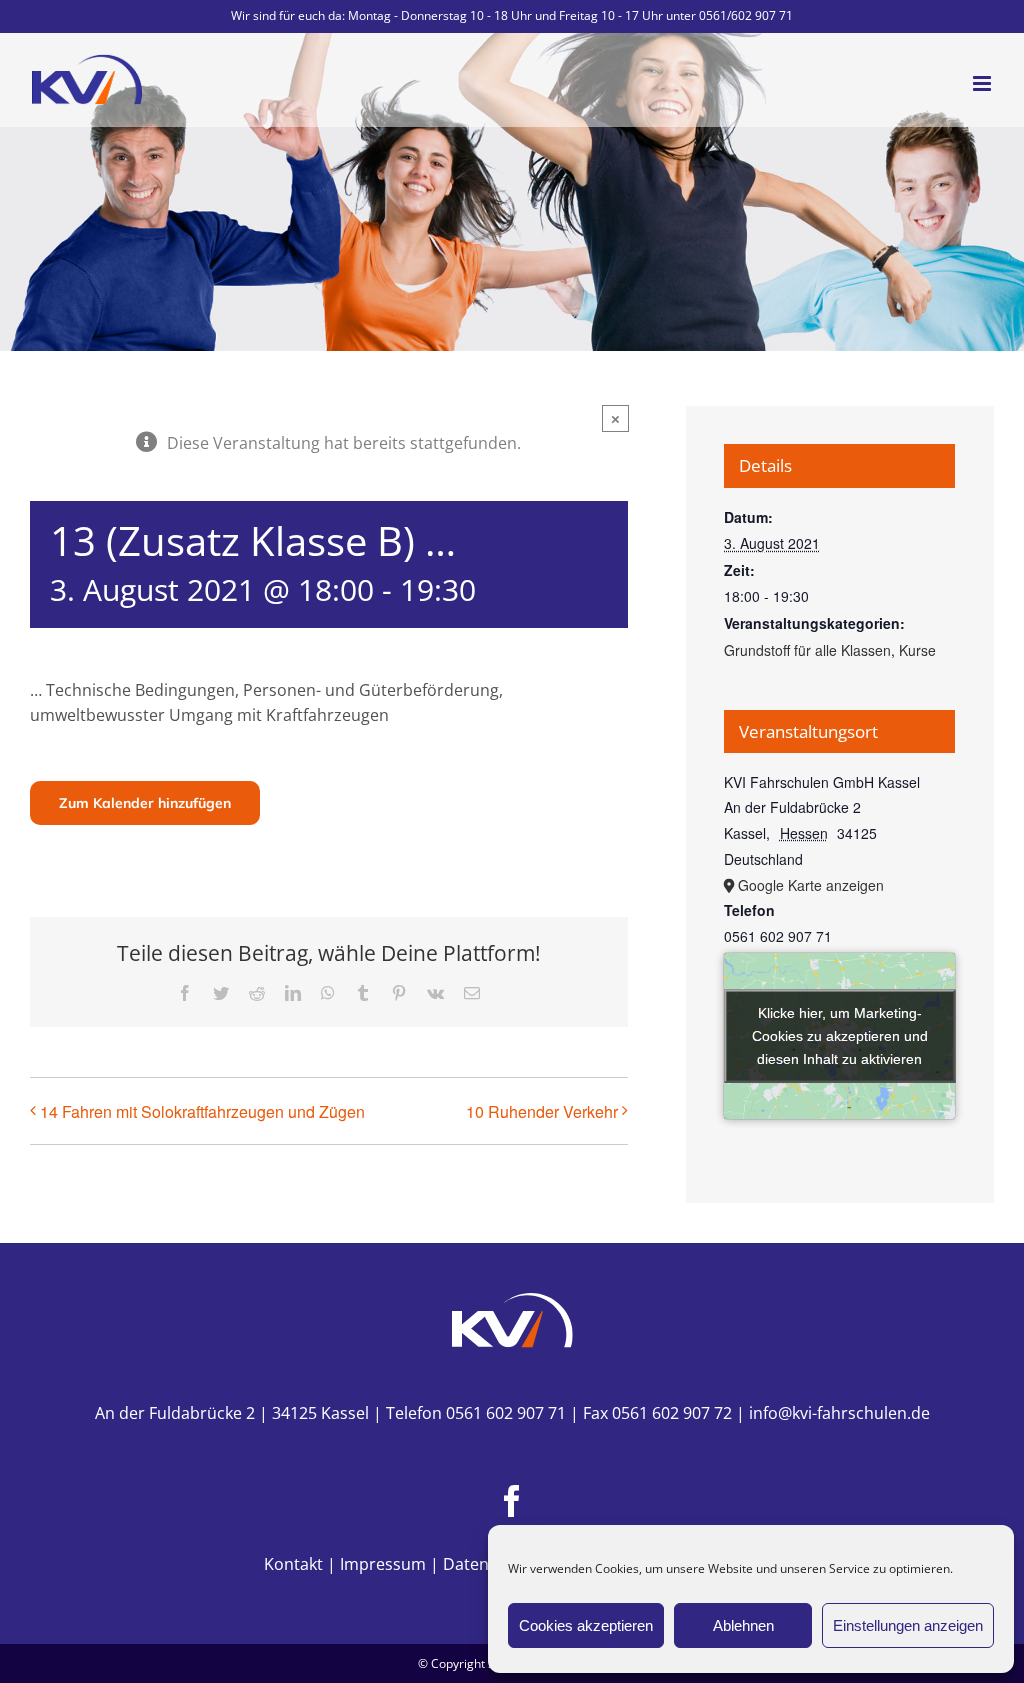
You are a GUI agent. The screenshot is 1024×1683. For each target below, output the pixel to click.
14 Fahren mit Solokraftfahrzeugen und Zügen (202, 1111)
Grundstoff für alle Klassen (807, 650)
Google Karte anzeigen (811, 885)
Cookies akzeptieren (586, 1625)
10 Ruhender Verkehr (542, 1111)
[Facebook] (512, 1501)
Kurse (917, 650)
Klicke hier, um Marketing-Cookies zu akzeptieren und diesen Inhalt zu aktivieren (840, 1035)
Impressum (383, 1564)
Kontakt (293, 1564)
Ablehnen (743, 1625)
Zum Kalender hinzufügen (145, 803)
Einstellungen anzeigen (908, 1625)
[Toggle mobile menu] (983, 83)
